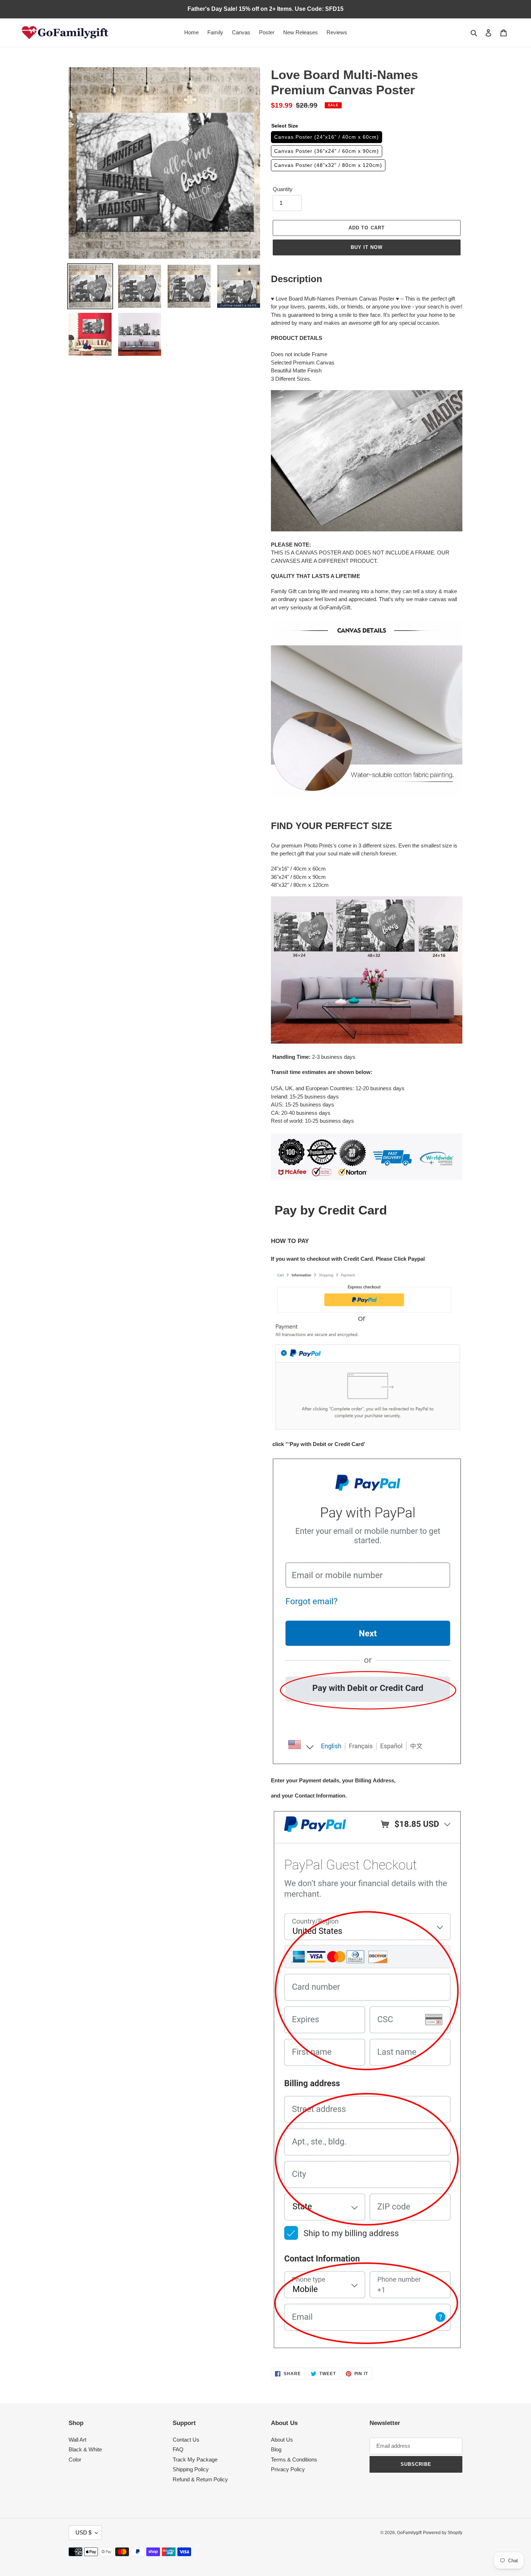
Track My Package (195, 2460)
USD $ (83, 2532)
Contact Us (186, 2440)
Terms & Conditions (294, 2460)
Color (75, 2460)
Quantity (283, 189)
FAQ (178, 2449)
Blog (276, 2449)
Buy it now (367, 247)
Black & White (85, 2449)
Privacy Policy (288, 2469)
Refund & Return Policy (200, 2479)
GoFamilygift (409, 2533)
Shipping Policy (191, 2469)
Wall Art (77, 2440)
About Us (282, 2440)
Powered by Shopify (443, 2533)
